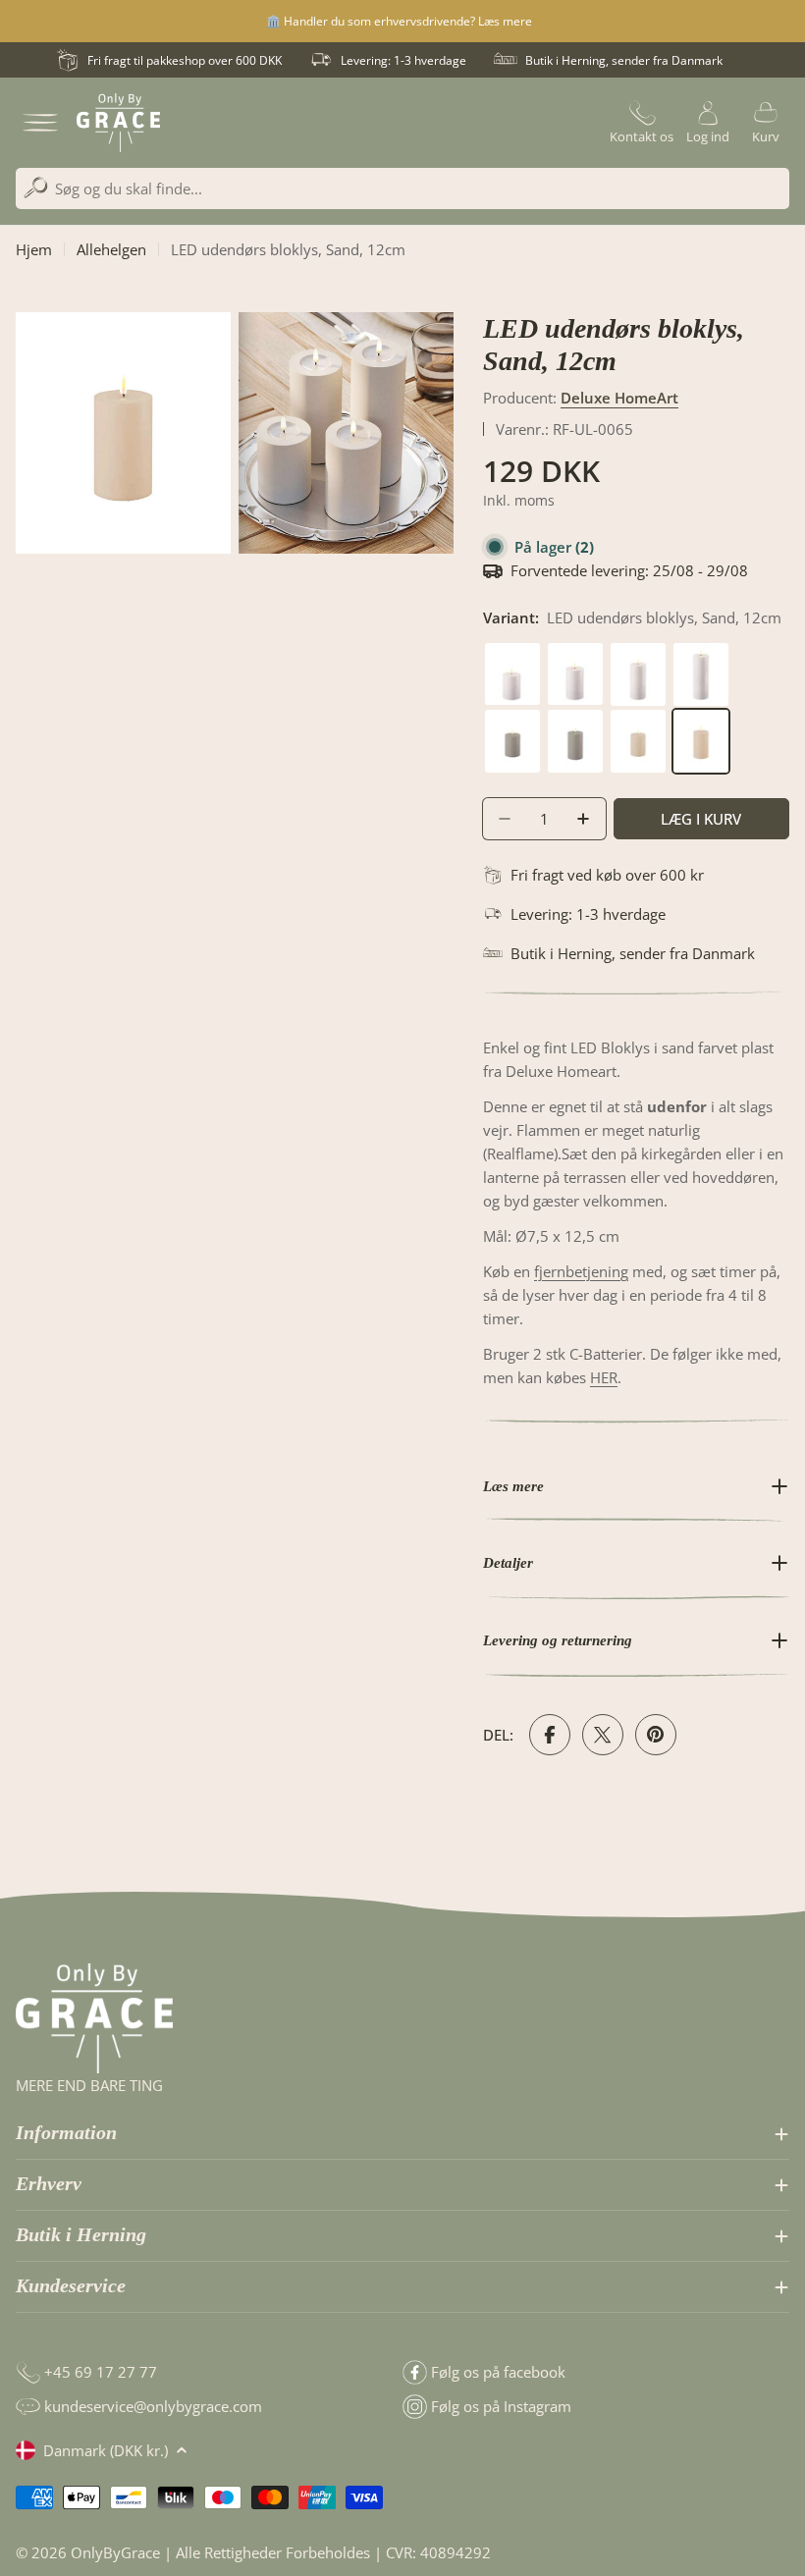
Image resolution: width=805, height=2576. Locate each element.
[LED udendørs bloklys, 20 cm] (701, 653)
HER (604, 1377)
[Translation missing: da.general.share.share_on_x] (603, 1735)
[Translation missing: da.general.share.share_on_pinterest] (656, 1735)
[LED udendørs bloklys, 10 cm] (514, 653)
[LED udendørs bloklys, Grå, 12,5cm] (577, 720)
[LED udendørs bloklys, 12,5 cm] (577, 653)
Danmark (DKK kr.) (106, 2450)
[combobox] (402, 188)
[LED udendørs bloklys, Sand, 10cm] (640, 720)
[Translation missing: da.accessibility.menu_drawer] (40, 123)
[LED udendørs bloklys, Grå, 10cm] (514, 720)
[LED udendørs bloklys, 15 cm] (640, 653)
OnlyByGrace (115, 2552)
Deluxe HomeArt (619, 398)
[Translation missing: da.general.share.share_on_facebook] (550, 1735)
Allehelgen (111, 249)
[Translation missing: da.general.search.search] (36, 188)
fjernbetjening (581, 1271)
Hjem (34, 249)
